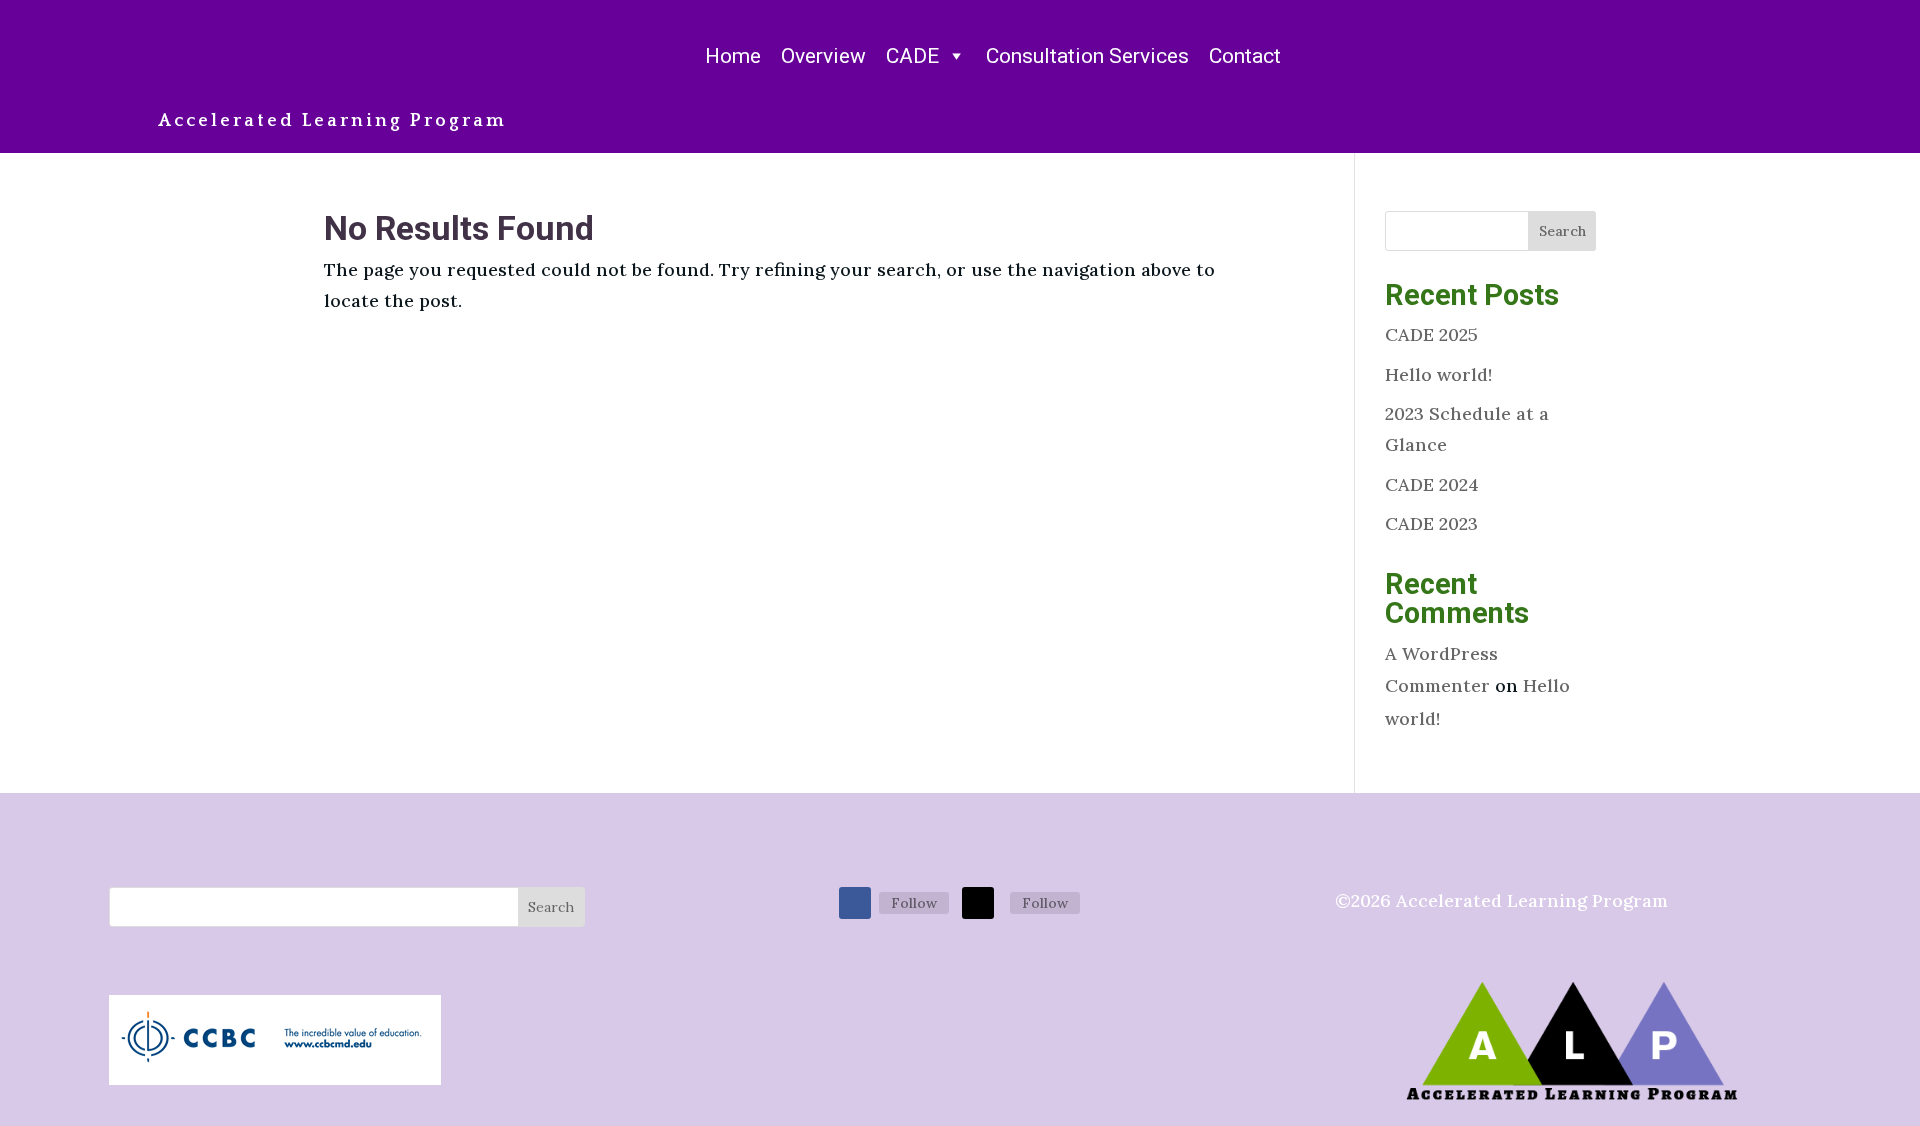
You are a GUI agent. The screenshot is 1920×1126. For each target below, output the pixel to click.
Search (1562, 231)
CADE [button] (912, 56)
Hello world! (1438, 374)
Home (733, 56)
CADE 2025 (1431, 334)
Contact (1245, 56)
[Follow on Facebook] (855, 903)
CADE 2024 (1432, 484)
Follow (914, 903)
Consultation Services (1087, 56)
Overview (823, 56)
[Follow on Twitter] (978, 903)
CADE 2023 (1431, 523)
